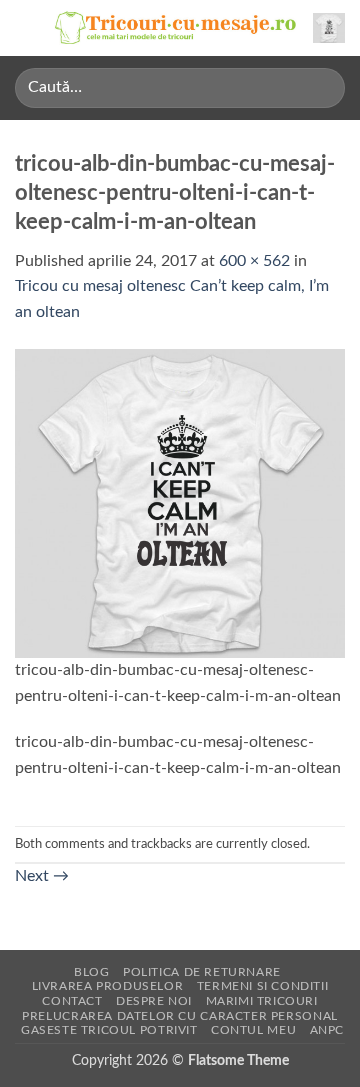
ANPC (327, 1030)
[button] (27, 27)
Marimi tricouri (262, 1001)
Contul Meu (253, 1030)
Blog (91, 972)
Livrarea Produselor (108, 986)
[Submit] (321, 87)
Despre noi (154, 1001)
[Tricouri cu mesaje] (176, 28)
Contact (72, 1001)
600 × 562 (254, 261)
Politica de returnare (202, 972)
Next (42, 876)
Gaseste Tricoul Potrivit (109, 1030)
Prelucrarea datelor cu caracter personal (179, 1016)
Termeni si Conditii (263, 986)
